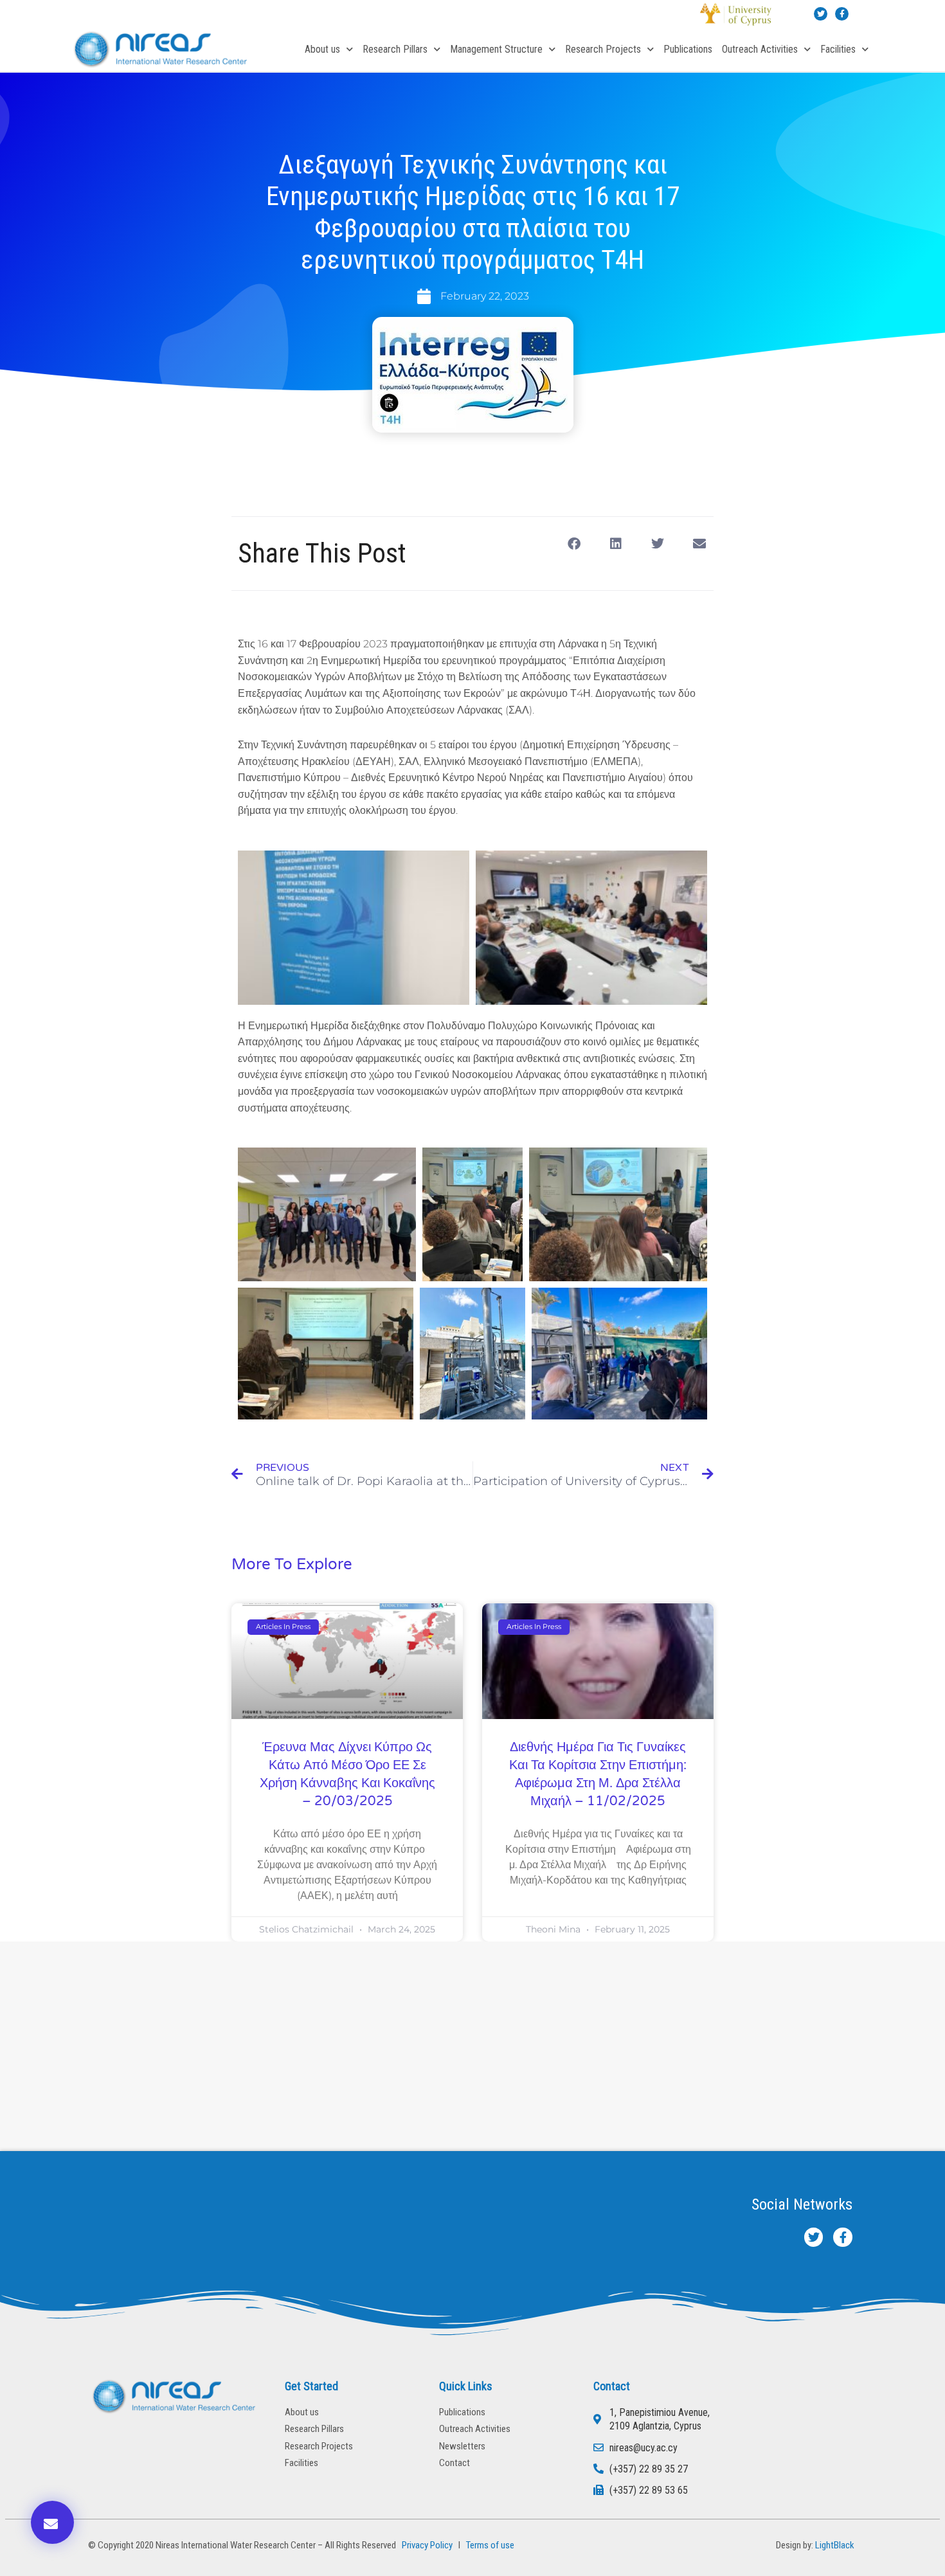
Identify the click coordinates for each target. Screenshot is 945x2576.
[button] (574, 544)
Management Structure (496, 49)
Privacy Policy (425, 2545)
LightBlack (835, 2545)
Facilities (838, 49)
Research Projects (603, 49)
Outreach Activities (760, 49)
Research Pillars (395, 49)
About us (322, 49)
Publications (688, 49)
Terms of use (490, 2545)
